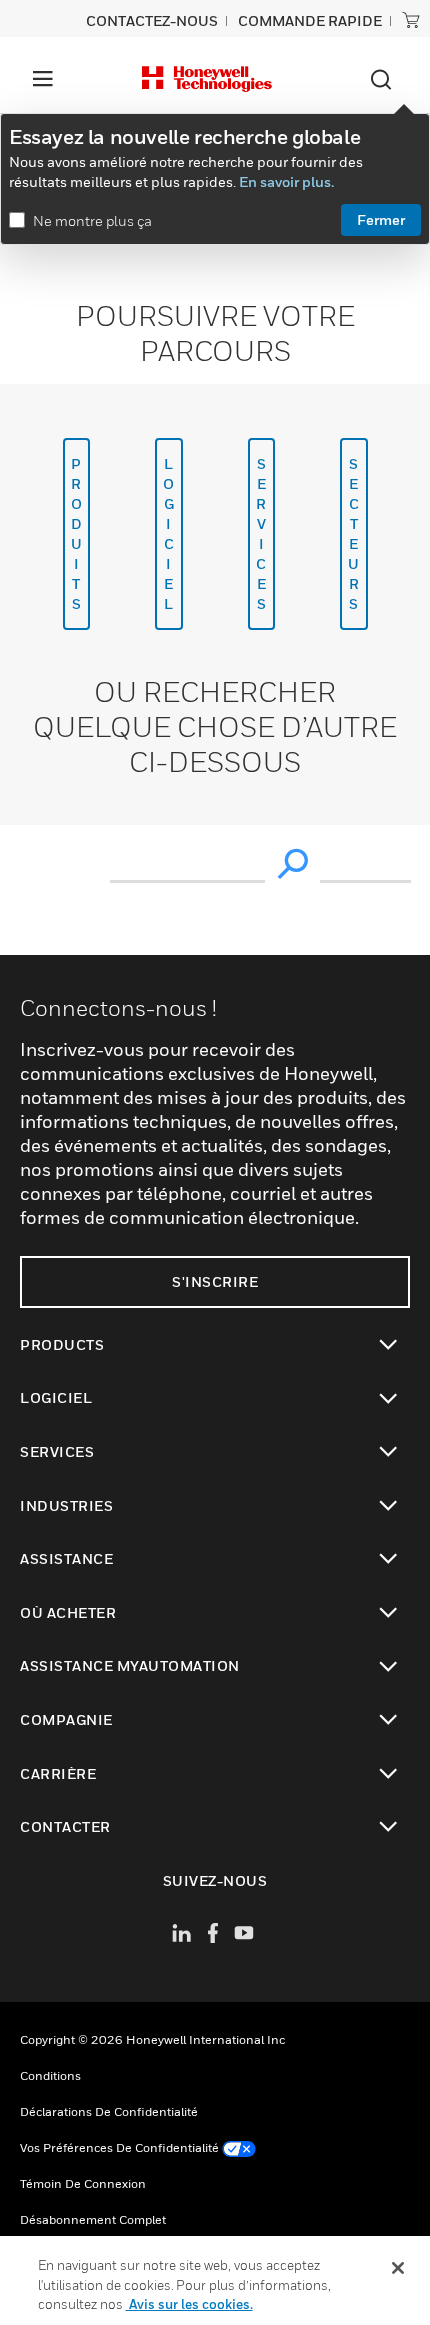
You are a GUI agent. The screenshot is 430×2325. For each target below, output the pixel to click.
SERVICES (261, 533)
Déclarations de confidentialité (109, 2111)
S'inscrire (215, 1281)
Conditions (50, 2075)
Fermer (381, 219)
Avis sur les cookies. (189, 2304)
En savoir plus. (286, 181)
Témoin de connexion (83, 2183)
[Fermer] (398, 2268)
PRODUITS (77, 533)
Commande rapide (310, 20)
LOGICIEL (169, 533)
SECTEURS (354, 533)
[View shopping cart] (411, 20)
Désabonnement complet (93, 2219)
